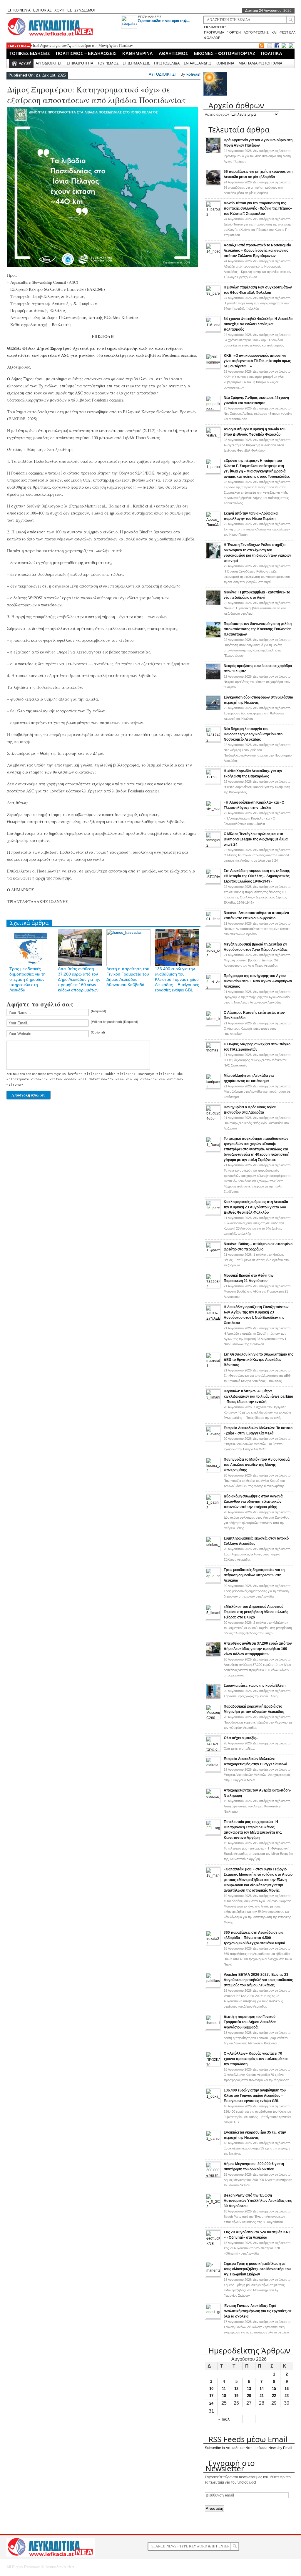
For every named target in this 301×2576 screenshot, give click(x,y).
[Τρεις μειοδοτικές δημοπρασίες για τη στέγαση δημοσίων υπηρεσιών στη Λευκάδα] (213, 1582)
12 (236, 2389)
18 (224, 2396)
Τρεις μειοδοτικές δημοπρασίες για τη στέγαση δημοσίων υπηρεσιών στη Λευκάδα (27, 979)
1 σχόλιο (256, 1260)
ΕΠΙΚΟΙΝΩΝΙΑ (19, 10)
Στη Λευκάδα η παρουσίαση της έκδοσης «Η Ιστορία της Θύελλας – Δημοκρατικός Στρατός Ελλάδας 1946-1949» (257, 876)
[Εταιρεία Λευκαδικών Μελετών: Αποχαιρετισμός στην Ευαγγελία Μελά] (213, 1771)
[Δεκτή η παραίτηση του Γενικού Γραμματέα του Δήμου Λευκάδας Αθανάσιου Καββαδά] (213, 2028)
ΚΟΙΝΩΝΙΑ (225, 63)
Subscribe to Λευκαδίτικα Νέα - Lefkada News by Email (249, 2448)
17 (211, 2396)
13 (249, 2389)
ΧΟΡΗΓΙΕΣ (63, 10)
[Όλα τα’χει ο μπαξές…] (213, 1750)
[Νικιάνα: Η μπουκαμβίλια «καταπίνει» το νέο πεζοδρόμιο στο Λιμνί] (213, 605)
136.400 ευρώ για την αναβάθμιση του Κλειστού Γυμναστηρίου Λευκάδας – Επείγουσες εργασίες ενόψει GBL (177, 979)
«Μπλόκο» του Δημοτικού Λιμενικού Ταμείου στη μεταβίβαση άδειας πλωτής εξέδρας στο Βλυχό (256, 1612)
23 (287, 2396)
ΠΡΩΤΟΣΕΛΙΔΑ (167, 63)
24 (211, 2403)
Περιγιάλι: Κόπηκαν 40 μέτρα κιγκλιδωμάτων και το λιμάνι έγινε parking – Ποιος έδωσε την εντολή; (258, 1396)
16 (287, 2389)
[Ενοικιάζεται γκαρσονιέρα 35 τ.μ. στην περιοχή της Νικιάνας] (213, 2144)
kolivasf (193, 74)
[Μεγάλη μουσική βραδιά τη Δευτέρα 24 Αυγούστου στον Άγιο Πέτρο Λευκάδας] (213, 956)
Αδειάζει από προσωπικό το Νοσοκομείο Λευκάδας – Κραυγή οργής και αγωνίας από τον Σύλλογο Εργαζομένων (257, 251)
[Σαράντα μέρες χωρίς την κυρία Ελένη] (213, 1698)
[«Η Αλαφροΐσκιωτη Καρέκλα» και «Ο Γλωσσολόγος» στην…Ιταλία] (213, 814)
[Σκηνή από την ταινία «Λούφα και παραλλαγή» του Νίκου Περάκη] (213, 525)
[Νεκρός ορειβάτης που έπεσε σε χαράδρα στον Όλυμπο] (213, 679)
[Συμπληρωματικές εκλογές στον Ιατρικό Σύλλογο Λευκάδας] (213, 1550)
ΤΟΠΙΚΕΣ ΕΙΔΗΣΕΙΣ (30, 53)
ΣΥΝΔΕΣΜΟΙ (85, 10)
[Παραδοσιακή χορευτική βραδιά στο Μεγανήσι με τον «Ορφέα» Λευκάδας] (213, 1718)
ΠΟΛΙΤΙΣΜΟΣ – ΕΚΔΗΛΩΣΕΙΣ (86, 53)
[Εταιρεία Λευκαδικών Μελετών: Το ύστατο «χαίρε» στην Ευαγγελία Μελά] (213, 1440)
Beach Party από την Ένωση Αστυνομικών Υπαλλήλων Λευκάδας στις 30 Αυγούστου (258, 2201)
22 (274, 2396)
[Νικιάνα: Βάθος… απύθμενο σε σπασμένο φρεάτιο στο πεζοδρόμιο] (213, 1256)
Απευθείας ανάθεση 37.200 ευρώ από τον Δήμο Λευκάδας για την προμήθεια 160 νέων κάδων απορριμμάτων (79, 979)
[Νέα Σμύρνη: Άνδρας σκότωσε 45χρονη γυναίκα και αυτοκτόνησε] (213, 409)
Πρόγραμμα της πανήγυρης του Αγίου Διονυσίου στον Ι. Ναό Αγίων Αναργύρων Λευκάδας (258, 981)
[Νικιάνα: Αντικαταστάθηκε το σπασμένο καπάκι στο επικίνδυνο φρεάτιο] (213, 925)
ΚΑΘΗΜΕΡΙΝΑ (138, 53)
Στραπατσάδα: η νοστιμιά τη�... (164, 21)
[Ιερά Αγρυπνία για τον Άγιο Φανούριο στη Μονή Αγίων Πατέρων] (213, 153)
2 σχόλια (258, 1628)
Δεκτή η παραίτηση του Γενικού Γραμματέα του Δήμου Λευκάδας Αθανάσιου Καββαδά (250, 2022)
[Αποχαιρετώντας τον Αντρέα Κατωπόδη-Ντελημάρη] (213, 1802)
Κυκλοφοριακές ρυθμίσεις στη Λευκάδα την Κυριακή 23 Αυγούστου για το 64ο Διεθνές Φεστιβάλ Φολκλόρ (256, 1207)
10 (211, 2389)
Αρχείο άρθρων (217, 115)
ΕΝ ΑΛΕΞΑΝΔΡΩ (198, 63)
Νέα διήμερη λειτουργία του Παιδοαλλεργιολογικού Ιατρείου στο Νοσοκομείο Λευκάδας (253, 734)
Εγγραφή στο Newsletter (230, 2466)
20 (249, 2396)
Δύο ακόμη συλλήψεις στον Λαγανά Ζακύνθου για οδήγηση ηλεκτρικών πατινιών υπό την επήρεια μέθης (253, 1502)
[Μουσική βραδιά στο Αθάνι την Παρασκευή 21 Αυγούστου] (213, 1287)
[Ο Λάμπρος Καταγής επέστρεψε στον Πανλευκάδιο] (213, 1024)
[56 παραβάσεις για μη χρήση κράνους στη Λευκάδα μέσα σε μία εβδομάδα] (213, 184)
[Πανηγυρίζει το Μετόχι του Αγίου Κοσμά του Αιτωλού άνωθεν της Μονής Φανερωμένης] (213, 1471)
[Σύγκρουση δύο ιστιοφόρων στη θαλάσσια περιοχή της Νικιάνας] (213, 710)
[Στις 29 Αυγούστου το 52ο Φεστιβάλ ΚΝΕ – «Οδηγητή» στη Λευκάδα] (213, 2244)
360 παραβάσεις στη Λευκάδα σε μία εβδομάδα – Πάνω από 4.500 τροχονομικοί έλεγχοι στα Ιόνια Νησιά (254, 1938)
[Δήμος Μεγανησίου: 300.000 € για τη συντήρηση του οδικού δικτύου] (213, 2176)
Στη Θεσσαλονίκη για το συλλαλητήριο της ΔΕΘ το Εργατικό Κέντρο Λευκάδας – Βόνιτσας (258, 1360)
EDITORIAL (42, 10)
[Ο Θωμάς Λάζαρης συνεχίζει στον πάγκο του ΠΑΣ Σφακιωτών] (213, 1056)
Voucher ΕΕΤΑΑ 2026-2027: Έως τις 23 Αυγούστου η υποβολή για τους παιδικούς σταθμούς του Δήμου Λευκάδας (258, 1980)
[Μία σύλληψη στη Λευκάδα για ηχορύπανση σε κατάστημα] (213, 1087)
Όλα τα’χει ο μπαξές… (242, 1738)
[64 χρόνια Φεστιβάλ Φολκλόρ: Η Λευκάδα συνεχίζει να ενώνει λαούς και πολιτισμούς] (213, 331)
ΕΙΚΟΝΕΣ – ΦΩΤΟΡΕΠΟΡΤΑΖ (225, 53)
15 (274, 2389)
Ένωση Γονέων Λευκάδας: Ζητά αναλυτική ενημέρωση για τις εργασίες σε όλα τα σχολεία (258, 2311)
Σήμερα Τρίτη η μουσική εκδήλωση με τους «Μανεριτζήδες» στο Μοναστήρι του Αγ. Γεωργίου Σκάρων (257, 2269)
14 (262, 2389)
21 (262, 2396)
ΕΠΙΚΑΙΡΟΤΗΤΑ (80, 63)
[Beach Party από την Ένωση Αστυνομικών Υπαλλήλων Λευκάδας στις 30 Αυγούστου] (213, 2207)
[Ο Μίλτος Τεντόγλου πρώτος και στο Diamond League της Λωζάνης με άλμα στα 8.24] (213, 846)
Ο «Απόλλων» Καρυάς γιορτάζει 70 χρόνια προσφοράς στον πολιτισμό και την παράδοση (256, 2059)
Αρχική (25, 63)
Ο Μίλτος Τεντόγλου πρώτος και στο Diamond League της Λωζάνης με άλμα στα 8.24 (256, 839)
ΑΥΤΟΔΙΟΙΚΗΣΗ (49, 63)
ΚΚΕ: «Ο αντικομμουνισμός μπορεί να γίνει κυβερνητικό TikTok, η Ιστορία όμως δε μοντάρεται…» (257, 361)
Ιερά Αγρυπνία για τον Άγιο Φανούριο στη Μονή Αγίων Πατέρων (83, 45)
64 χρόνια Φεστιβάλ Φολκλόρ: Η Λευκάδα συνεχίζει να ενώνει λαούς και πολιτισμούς (258, 324)
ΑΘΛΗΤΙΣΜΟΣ (173, 53)
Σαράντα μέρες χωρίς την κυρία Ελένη (255, 1686)
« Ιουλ (224, 2419)
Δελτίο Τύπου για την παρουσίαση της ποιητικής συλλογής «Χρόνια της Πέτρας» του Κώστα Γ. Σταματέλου (258, 208)
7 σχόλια (257, 1412)
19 (236, 2396)
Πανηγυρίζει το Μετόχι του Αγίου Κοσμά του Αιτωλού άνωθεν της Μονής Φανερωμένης (257, 1465)
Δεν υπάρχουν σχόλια (257, 156)
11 (224, 2389)
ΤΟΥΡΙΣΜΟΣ (108, 63)
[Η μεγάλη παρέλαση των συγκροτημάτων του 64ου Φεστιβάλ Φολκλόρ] (213, 299)
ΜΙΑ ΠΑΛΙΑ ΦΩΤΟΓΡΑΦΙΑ (260, 63)
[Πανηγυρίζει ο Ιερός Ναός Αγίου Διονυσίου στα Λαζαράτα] (213, 1119)
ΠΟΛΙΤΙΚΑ (272, 53)
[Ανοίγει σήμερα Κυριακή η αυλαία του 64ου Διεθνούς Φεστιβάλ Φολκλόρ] (213, 441)
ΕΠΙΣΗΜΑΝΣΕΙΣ (150, 17)
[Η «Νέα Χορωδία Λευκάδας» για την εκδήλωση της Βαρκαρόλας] (213, 783)
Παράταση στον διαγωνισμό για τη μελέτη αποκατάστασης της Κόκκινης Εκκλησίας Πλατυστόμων (258, 629)
